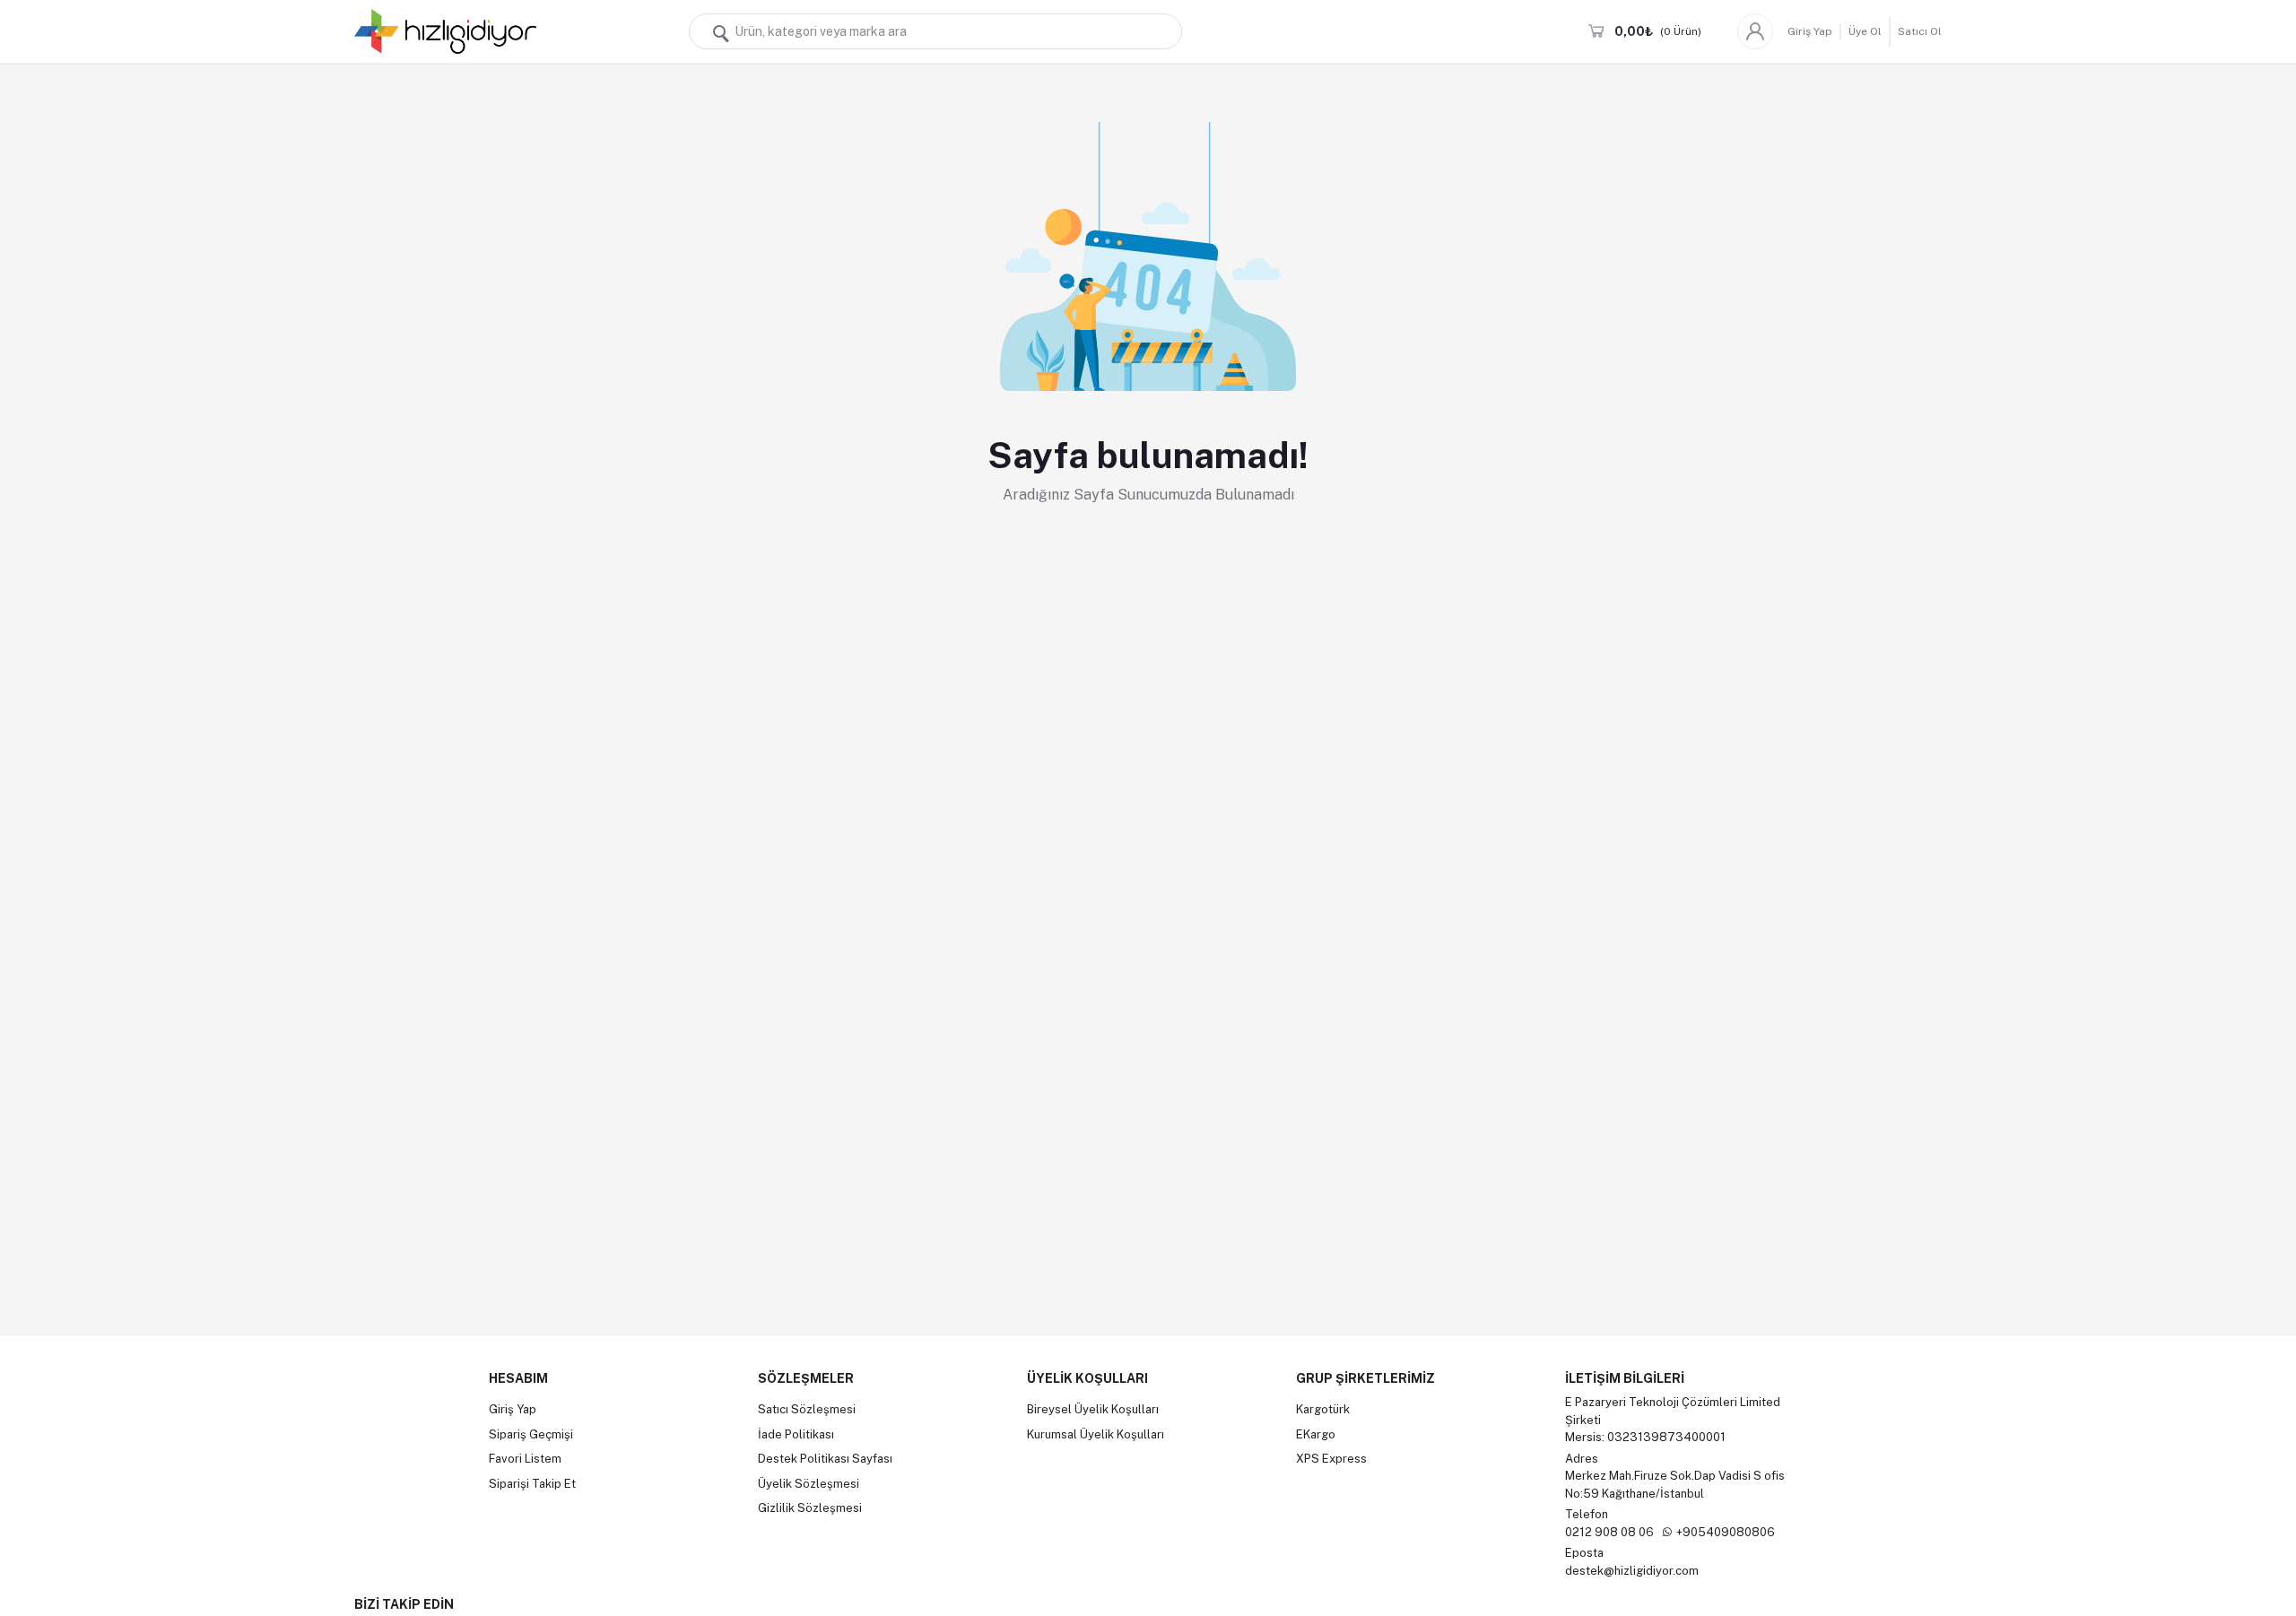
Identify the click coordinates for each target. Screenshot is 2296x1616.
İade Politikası (796, 1434)
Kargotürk (1323, 1409)
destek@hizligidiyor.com (1632, 1571)
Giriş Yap (1810, 31)
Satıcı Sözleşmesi (807, 1409)
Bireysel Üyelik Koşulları (1093, 1409)
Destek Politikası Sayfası (825, 1459)
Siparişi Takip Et (532, 1484)
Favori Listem (525, 1459)
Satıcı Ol (1920, 31)
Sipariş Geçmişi (531, 1434)
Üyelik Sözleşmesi (809, 1484)
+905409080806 (1726, 1532)
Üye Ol (1865, 31)
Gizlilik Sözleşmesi (810, 1508)
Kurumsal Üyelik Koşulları (1096, 1434)
